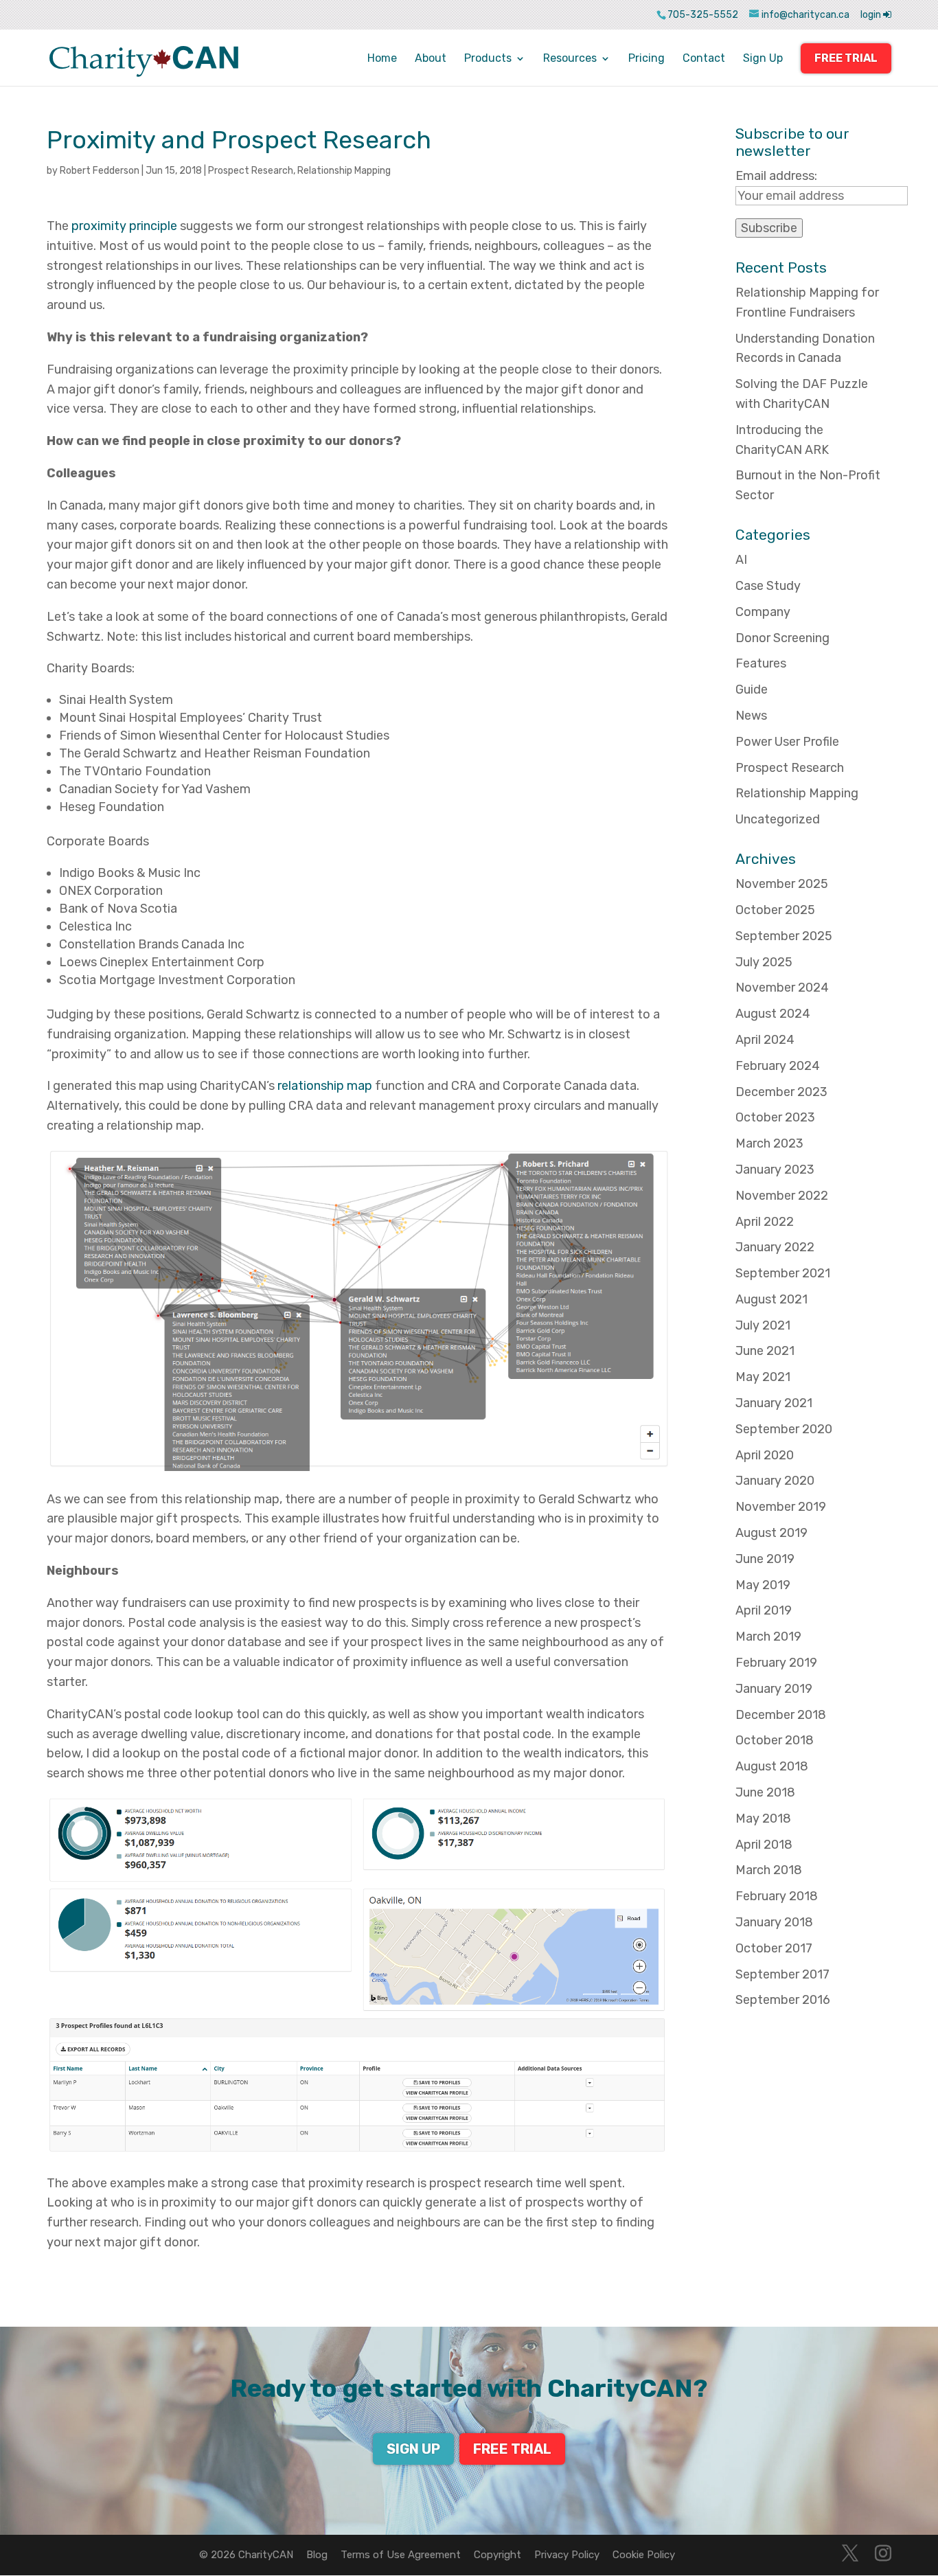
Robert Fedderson (100, 171)
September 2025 (784, 936)
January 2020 (775, 1481)
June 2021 (765, 1351)
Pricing (647, 59)
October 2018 (775, 1740)
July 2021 (763, 1325)
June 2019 (765, 1559)
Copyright (497, 2555)
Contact (704, 59)
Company (763, 612)
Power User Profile (787, 742)
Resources (570, 59)
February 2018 (777, 1896)
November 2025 (782, 884)
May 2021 (763, 1377)
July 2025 (764, 962)
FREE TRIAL (846, 58)
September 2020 (784, 1429)
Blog (317, 2555)
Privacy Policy (567, 2555)
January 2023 (775, 1170)
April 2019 (764, 1610)
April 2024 (765, 1040)
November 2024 (782, 988)
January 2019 (774, 1689)
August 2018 (772, 1766)
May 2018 (763, 1819)
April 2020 (765, 1455)
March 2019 (768, 1637)
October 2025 (775, 910)
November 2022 (782, 1196)
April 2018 (764, 1845)
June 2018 (765, 1792)
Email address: (776, 176)
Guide (752, 689)
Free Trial (512, 2449)
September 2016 (783, 2000)
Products (488, 59)
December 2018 (781, 1715)
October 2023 (775, 1117)
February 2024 (778, 1066)
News (751, 716)
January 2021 (774, 1403)
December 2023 (781, 1092)
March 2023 (769, 1143)
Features (761, 663)
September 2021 (783, 1273)
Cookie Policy (644, 2555)
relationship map (325, 1086)
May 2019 (763, 1585)
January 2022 (775, 1247)
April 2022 (765, 1222)
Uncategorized (778, 819)
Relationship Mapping (344, 171)
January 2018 (774, 1922)
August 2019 (771, 1533)
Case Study (768, 586)
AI (741, 560)
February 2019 (776, 1663)
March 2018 (769, 1870)
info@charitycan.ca (805, 15)
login (872, 15)
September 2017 (782, 1974)
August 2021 (771, 1299)
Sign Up (763, 59)
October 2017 (774, 1948)
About (431, 59)
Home (382, 59)
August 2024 (773, 1014)
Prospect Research (251, 171)
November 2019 (781, 1507)
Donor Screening (782, 638)
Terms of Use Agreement (401, 2555)
